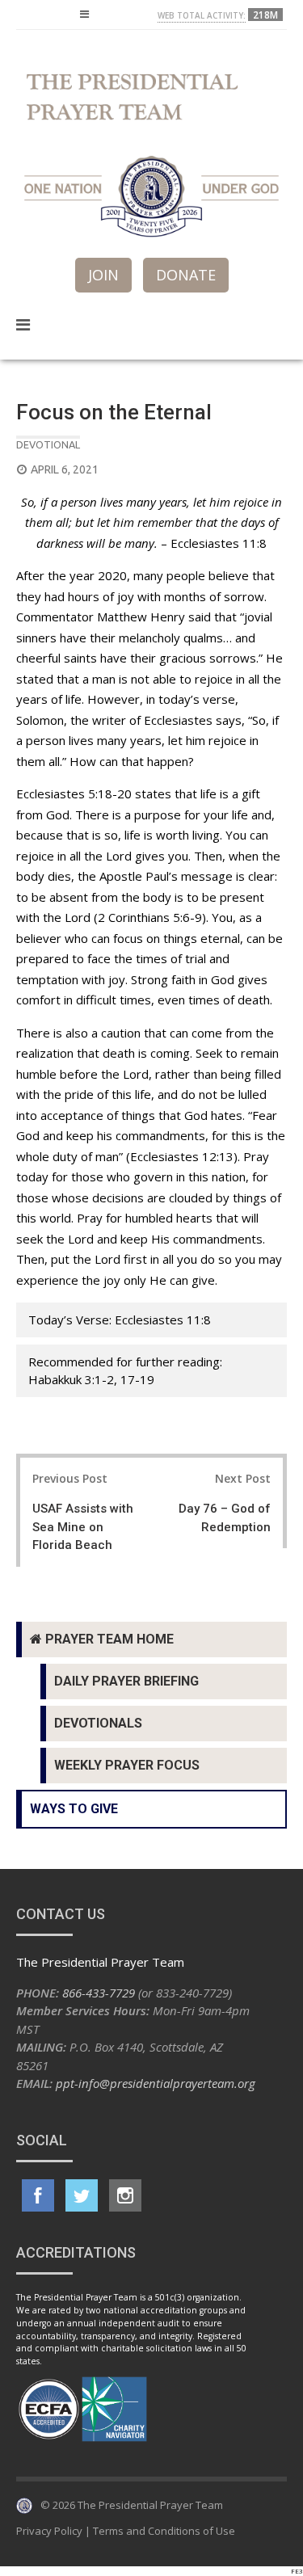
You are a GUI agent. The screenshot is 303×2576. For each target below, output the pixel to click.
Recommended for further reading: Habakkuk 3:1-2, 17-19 (125, 1371)
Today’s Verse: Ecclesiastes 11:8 (120, 1320)
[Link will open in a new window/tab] (38, 2195)
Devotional (48, 444)
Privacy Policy (49, 2531)
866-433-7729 (99, 1993)
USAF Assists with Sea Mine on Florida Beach (83, 1527)
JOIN (103, 275)
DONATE (186, 275)
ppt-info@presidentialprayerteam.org (156, 2083)
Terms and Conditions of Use (164, 2531)
